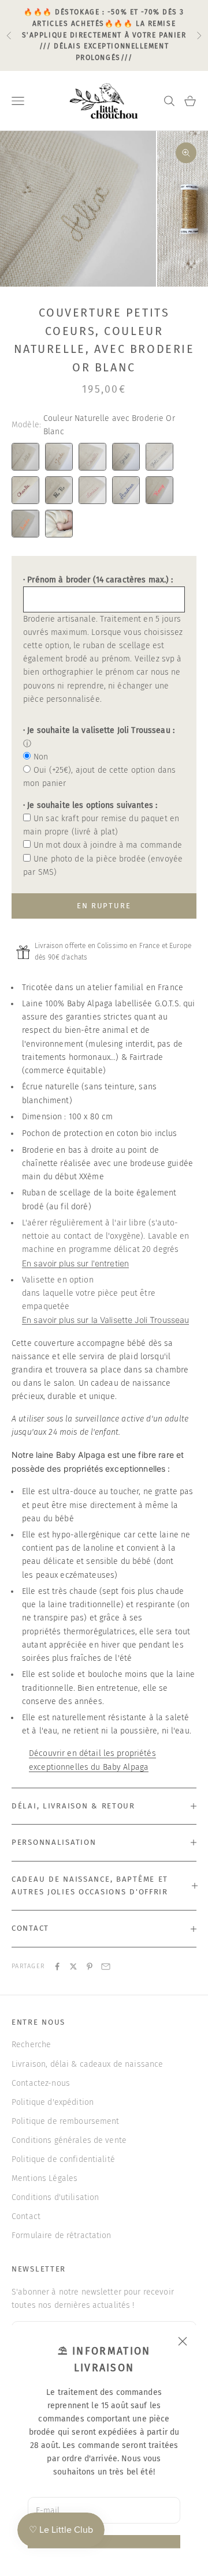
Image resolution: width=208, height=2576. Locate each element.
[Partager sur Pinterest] (90, 1966)
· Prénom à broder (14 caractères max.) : (98, 580)
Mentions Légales (44, 2178)
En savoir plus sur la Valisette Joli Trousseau (105, 1320)
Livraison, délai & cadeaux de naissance (87, 2064)
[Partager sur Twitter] (73, 1966)
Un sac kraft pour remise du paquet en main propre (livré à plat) (101, 825)
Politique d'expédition (53, 2102)
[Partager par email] (106, 1966)
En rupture (104, 906)
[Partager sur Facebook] (57, 1966)
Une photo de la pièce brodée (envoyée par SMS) (103, 866)
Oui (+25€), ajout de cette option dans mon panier (99, 777)
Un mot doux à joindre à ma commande (108, 845)
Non (41, 757)
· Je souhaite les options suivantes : (90, 805)
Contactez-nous (41, 2083)
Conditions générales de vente (69, 2140)
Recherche (31, 2045)
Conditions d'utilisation (55, 2197)
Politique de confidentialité (63, 2159)
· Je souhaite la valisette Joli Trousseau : (99, 730)
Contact (26, 2216)
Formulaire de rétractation (62, 2235)
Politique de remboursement (66, 2121)
